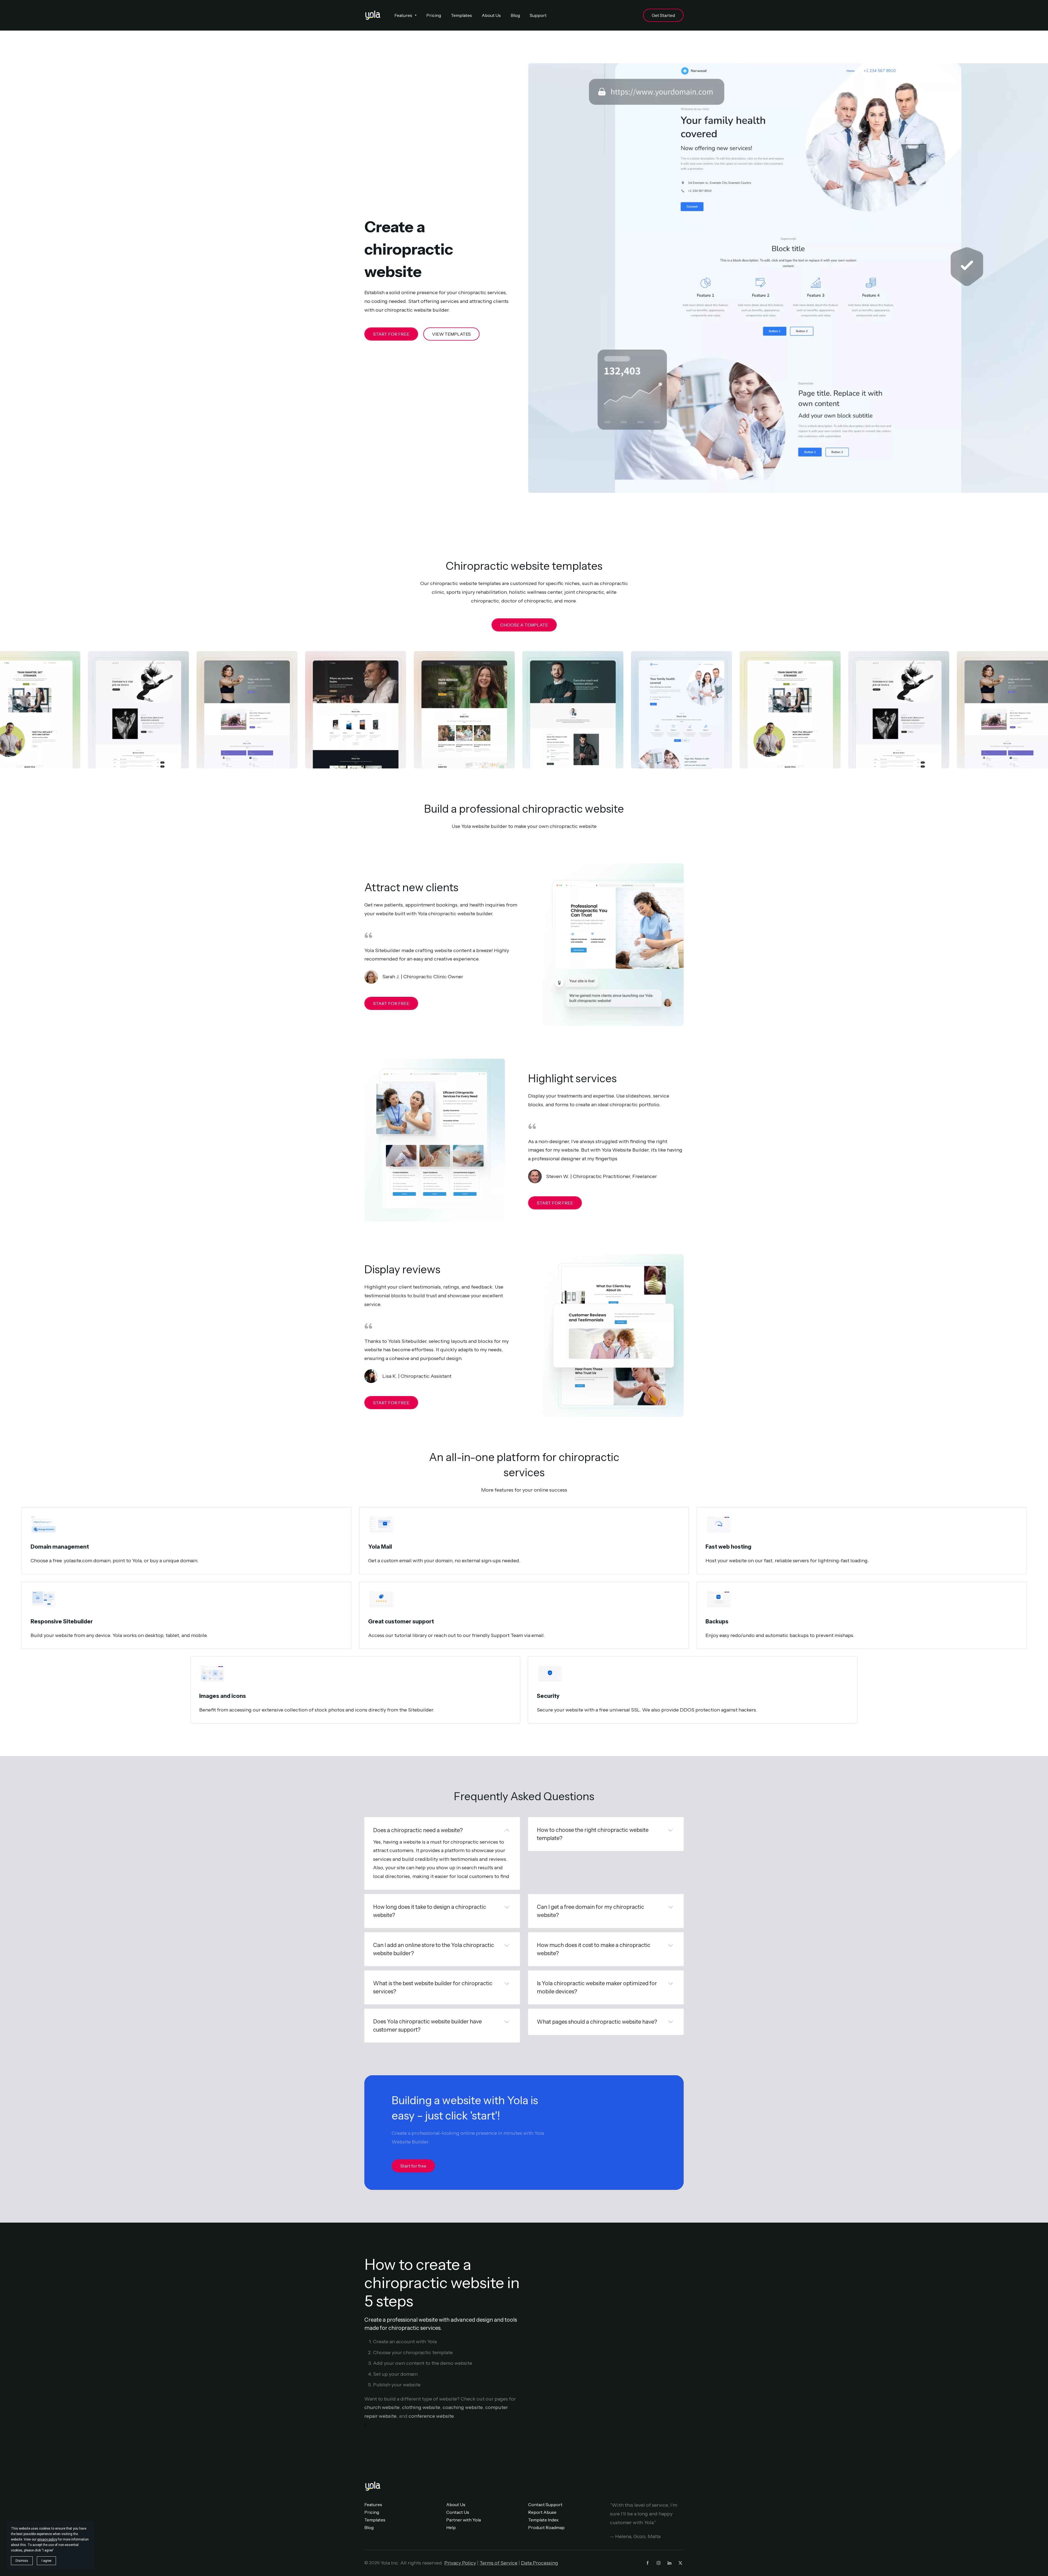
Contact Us (458, 2512)
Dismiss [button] (22, 2561)
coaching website (463, 2407)
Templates (375, 2520)
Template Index (543, 2520)
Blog (369, 2527)
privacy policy (47, 2539)
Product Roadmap (546, 2527)
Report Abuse (542, 2512)
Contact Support (545, 2505)
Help (451, 2527)
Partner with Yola (464, 2520)
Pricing (372, 2512)
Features (373, 2505)
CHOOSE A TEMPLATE (524, 625)
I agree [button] (46, 2561)
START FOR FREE (391, 334)
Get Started (663, 15)
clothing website (421, 2407)
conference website (431, 2416)
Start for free (413, 2166)
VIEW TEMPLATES (451, 334)
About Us (456, 2505)
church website (382, 2407)
